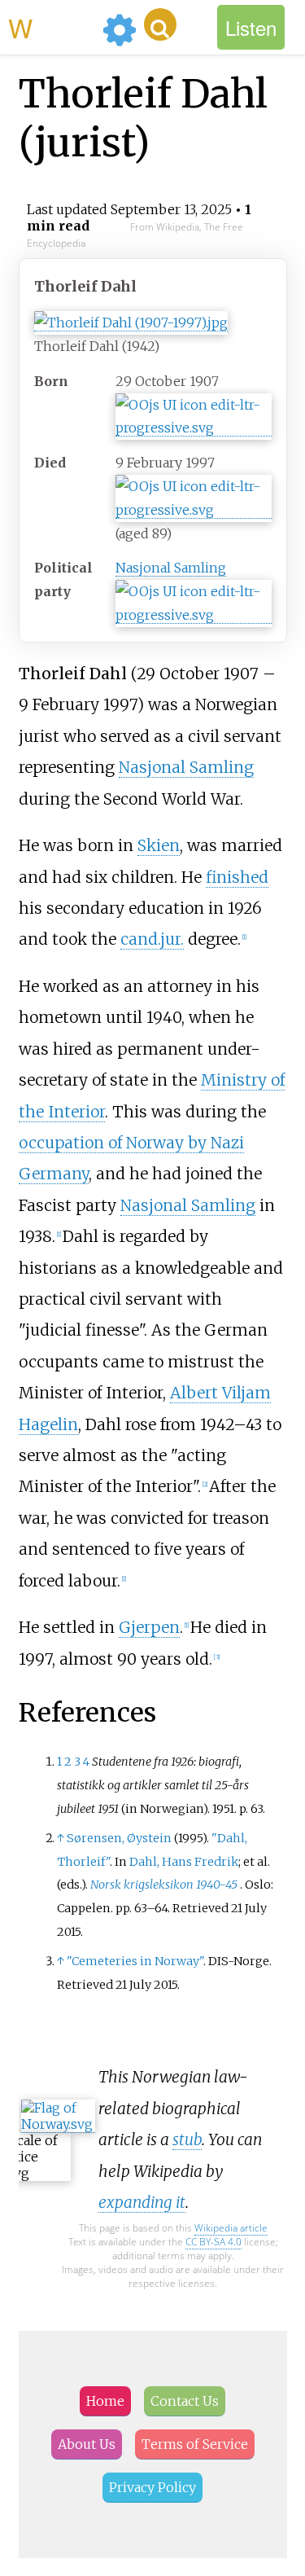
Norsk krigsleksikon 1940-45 (164, 1885)
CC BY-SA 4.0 (213, 2242)
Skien (159, 845)
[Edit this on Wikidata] (194, 428)
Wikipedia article (231, 2228)
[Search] (160, 24)
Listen (251, 27)
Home (105, 2401)
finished (237, 877)
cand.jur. (152, 939)
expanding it (142, 2202)
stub (187, 2139)
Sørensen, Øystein (119, 1838)
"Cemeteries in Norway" (135, 1961)
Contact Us (185, 2401)
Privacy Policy (152, 2487)
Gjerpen (149, 1627)
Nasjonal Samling (171, 568)
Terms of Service (195, 2444)
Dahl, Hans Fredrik (184, 1862)
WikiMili (52, 27)
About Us (87, 2444)
